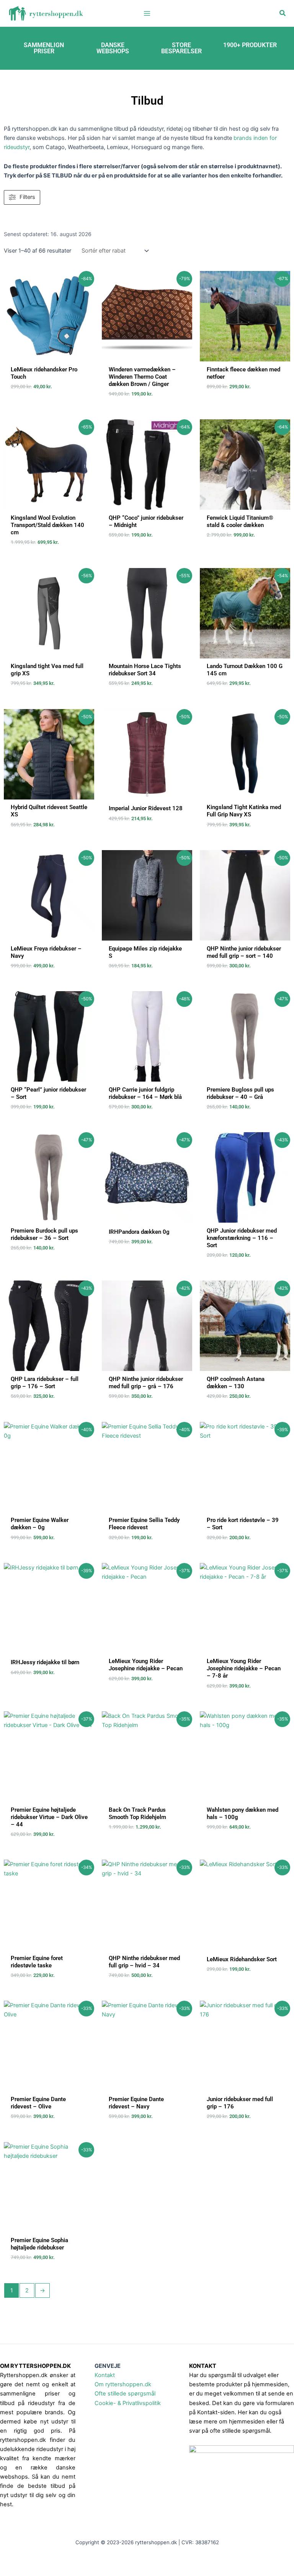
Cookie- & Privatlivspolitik (128, 2403)
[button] (283, 13)
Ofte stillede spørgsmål (125, 2394)
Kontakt (105, 2375)
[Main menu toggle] (147, 13)
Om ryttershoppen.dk (123, 2384)
